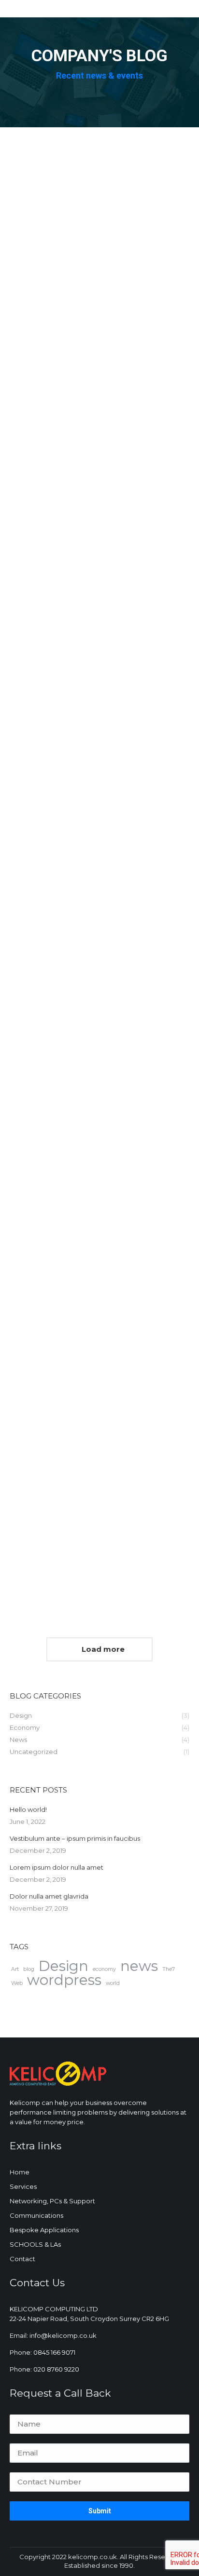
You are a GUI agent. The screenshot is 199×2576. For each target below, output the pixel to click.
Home (20, 2172)
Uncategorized (49, 205)
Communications (36, 2215)
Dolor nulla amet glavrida (89, 886)
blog (29, 1969)
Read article (47, 275)
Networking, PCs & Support (52, 2201)
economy (104, 1969)
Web (17, 1983)
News (34, 474)
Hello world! (75, 184)
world (113, 1983)
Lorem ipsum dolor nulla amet (57, 1867)
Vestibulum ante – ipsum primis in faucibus (75, 1838)
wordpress (64, 1980)
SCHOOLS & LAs (35, 2244)
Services (23, 2186)
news (139, 1966)
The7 (169, 1969)
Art (15, 1969)
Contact (22, 2259)
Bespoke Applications (44, 2230)
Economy (41, 1126)
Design (36, 696)
